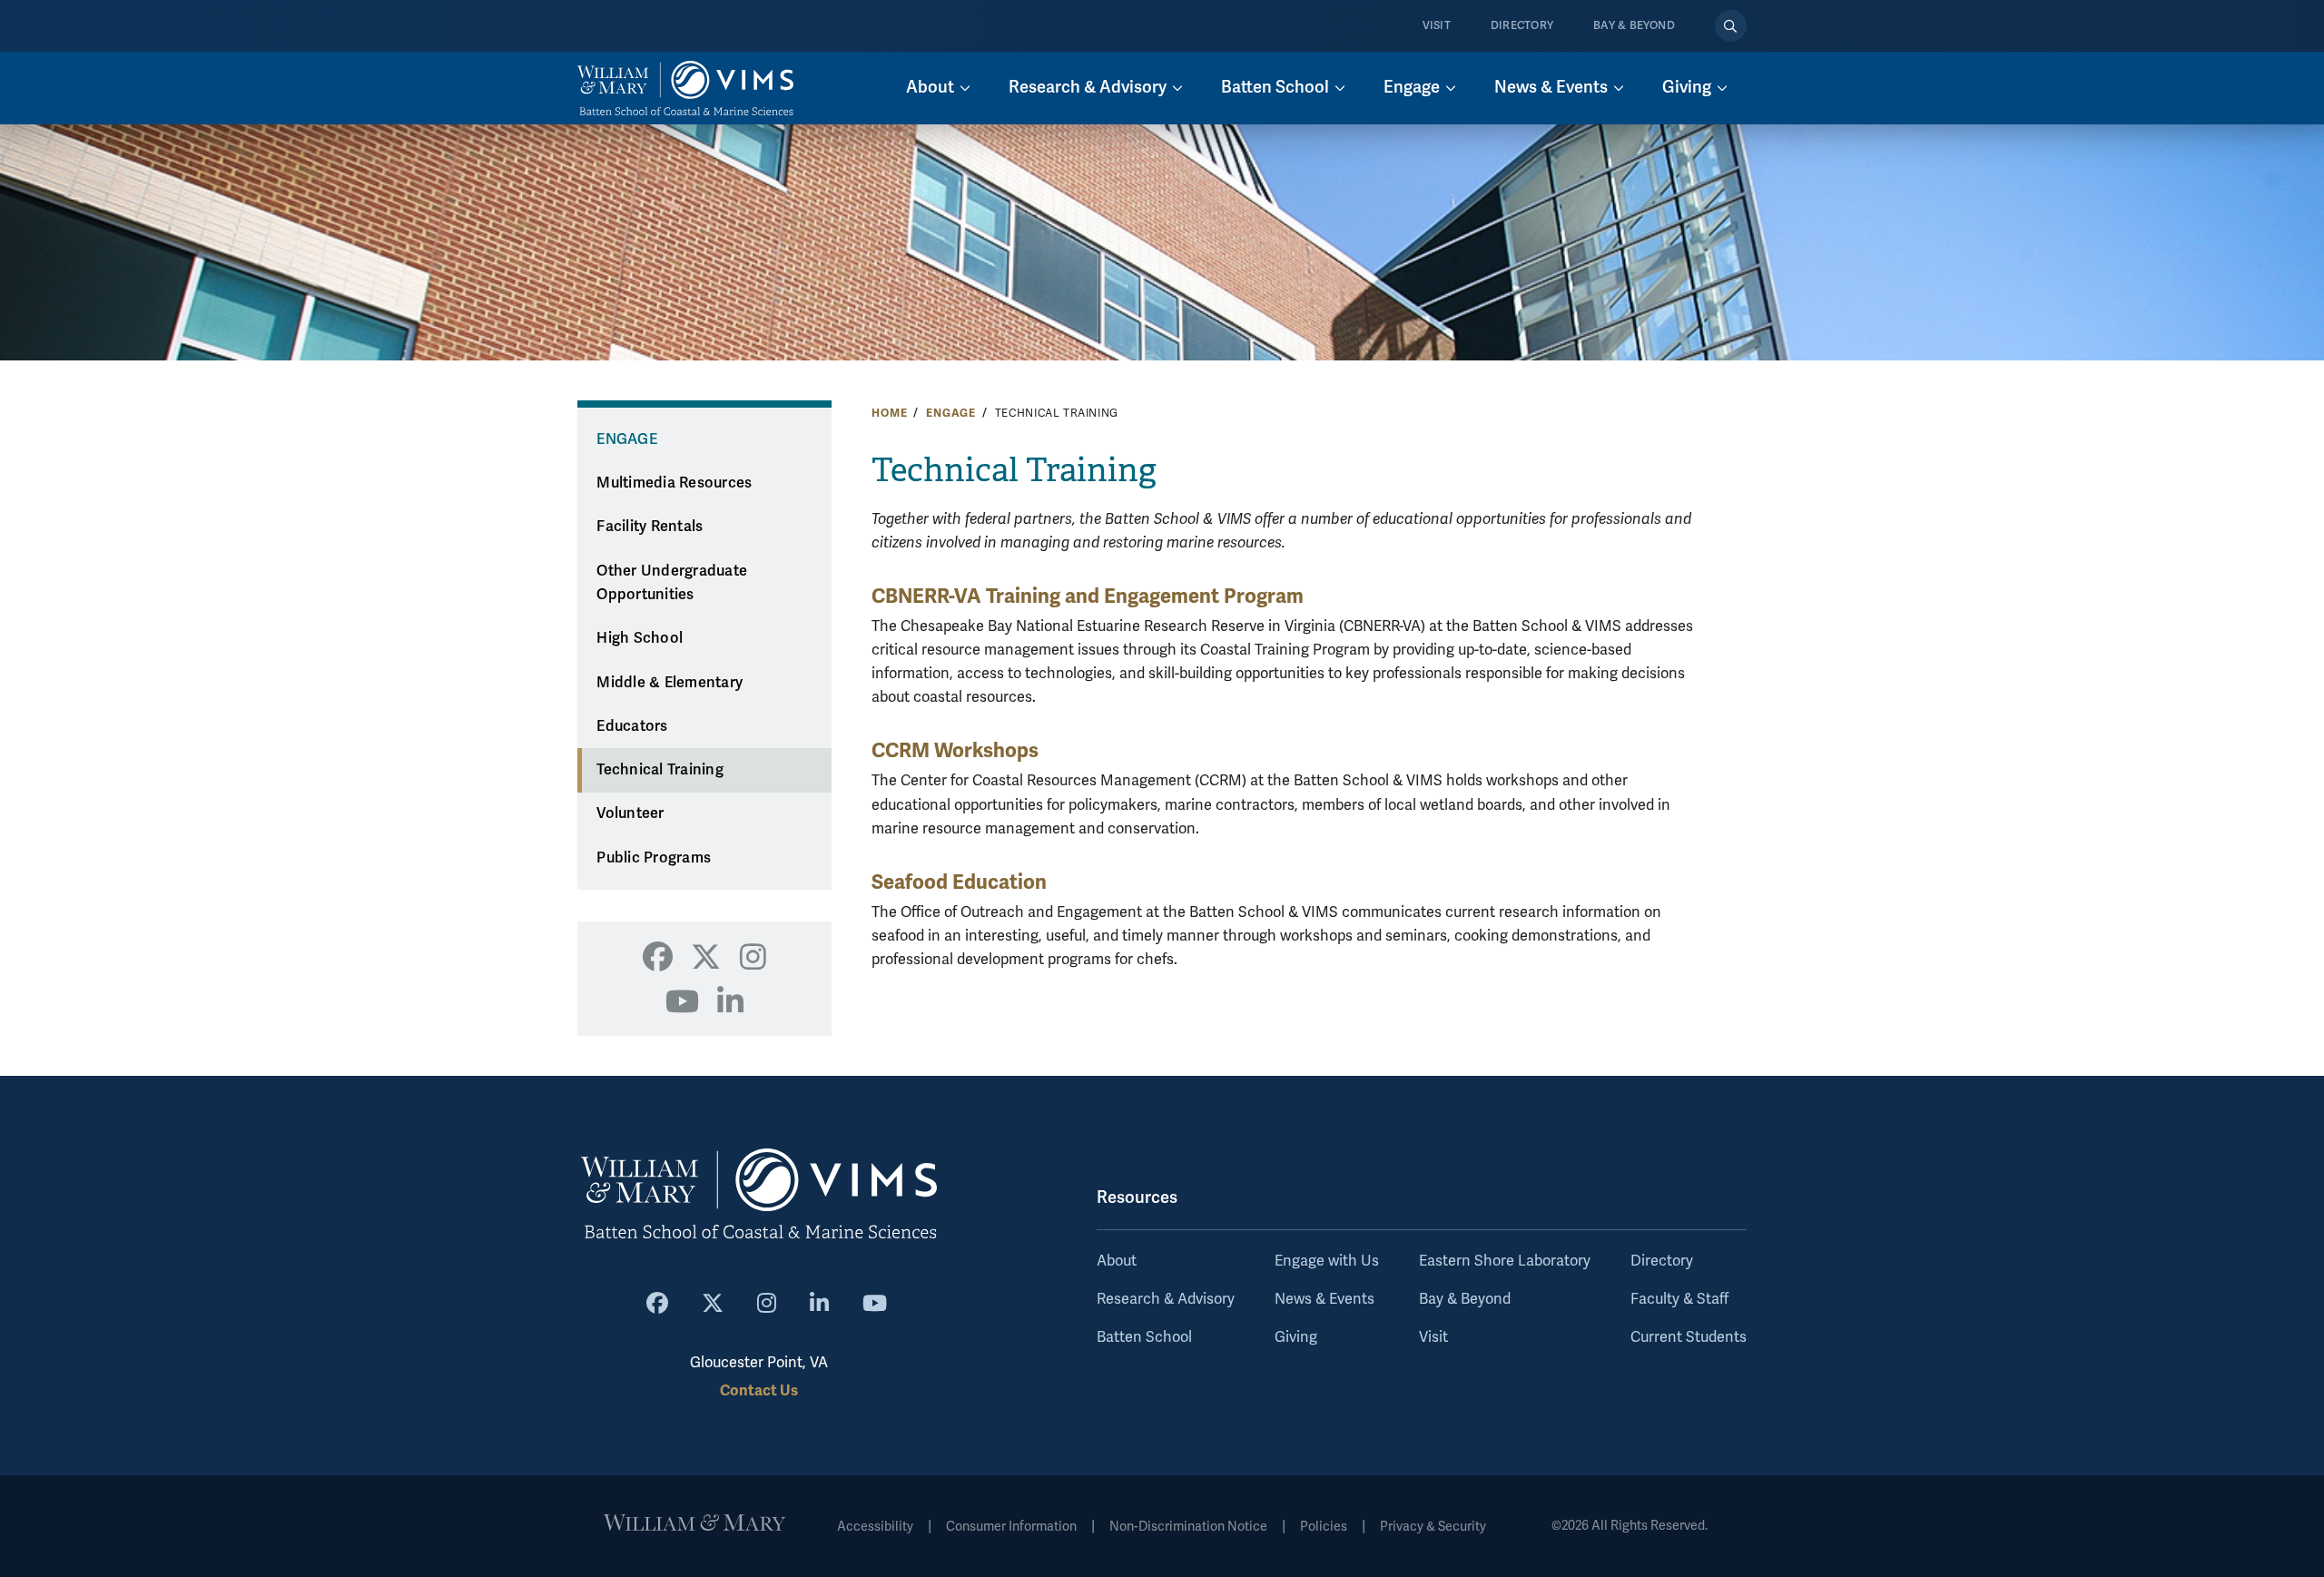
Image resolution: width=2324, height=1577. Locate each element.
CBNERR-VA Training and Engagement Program (1088, 596)
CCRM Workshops (955, 750)
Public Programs (654, 858)
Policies (1324, 1527)
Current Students (1689, 1337)
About (1117, 1261)
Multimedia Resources (674, 483)
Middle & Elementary (670, 683)
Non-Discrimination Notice (1188, 1527)
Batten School (1144, 1337)
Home (889, 413)
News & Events (1324, 1299)
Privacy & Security (1433, 1527)
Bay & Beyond (1634, 26)
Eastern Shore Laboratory (1505, 1261)
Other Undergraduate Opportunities (672, 583)
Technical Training (660, 770)
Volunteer (630, 813)
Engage (951, 413)
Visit (1437, 26)
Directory (1522, 26)
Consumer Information (1011, 1527)
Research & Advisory (1166, 1299)
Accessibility (875, 1527)
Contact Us (759, 1390)
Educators (632, 726)
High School (640, 638)
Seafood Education (959, 882)
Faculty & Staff (1679, 1299)
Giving (1296, 1337)
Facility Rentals (650, 527)
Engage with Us (1327, 1261)
